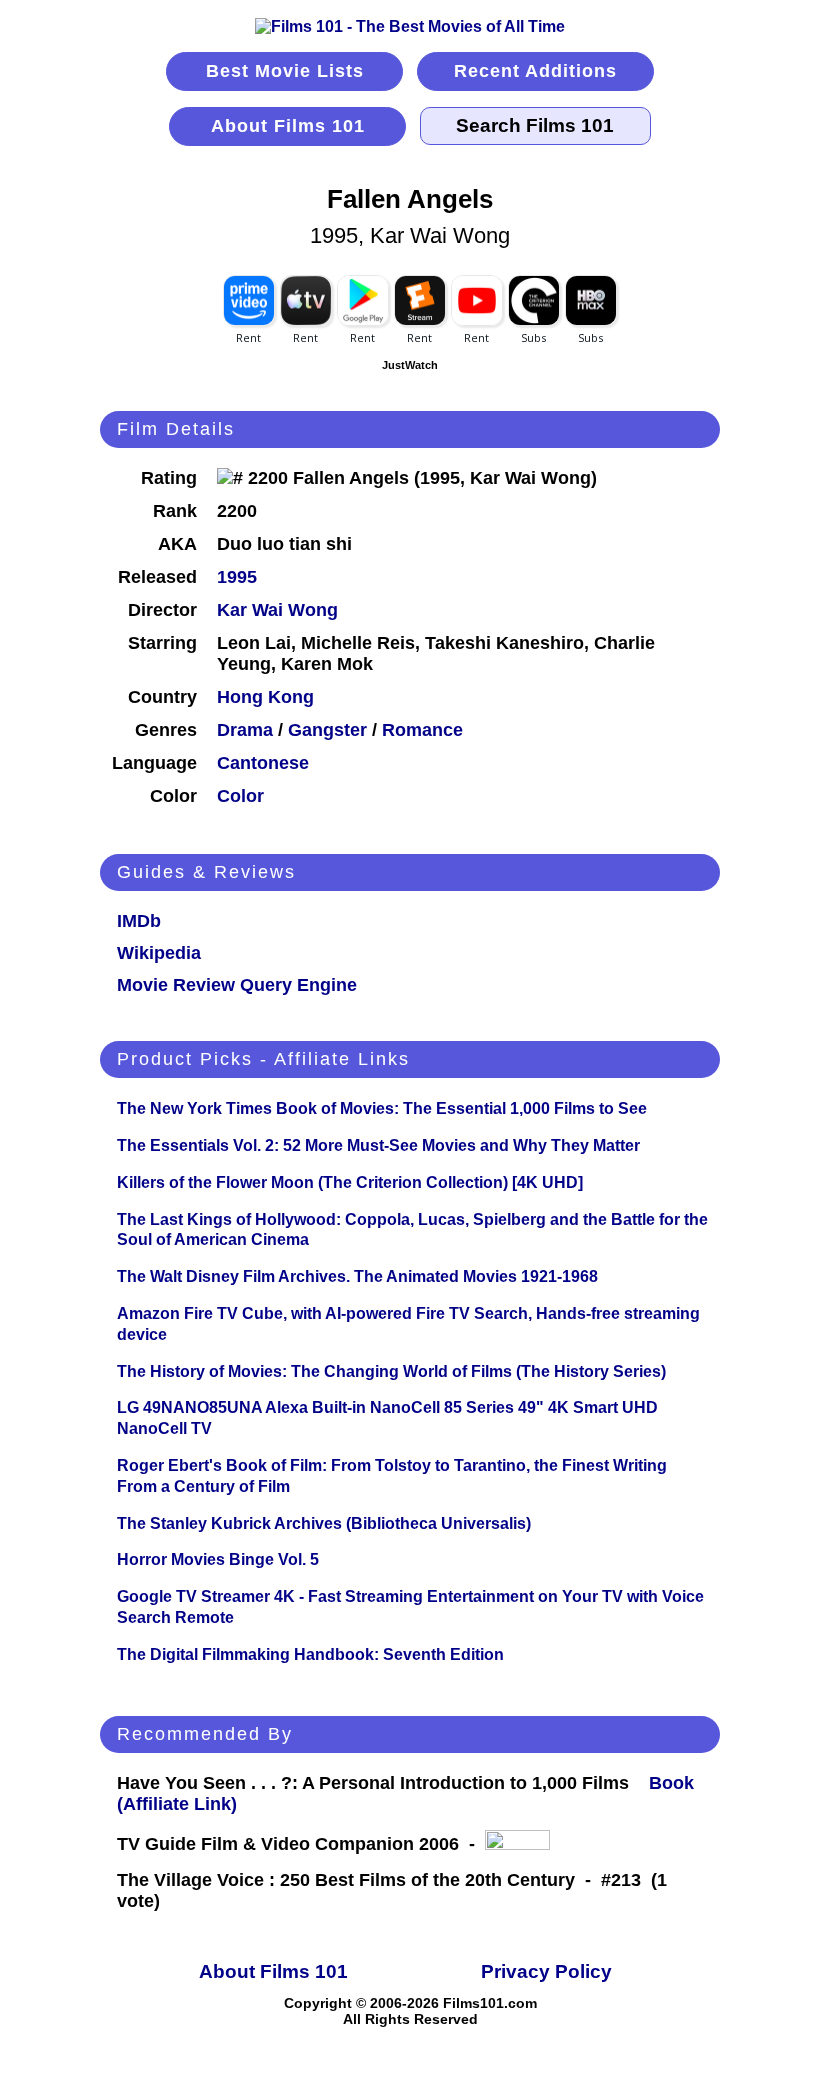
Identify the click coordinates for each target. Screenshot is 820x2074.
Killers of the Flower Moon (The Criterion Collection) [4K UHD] (350, 1182)
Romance (422, 730)
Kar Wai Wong (277, 610)
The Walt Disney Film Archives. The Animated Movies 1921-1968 (357, 1276)
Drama (245, 730)
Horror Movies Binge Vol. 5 (218, 1559)
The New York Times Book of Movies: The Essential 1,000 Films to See (382, 1108)
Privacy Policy (546, 1971)
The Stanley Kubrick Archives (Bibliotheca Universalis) (324, 1523)
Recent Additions (535, 71)
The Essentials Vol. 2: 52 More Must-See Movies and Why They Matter (378, 1145)
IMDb (139, 921)
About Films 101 (288, 126)
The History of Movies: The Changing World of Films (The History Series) (391, 1371)
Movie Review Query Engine (237, 985)
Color (240, 796)
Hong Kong (265, 697)
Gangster (327, 730)
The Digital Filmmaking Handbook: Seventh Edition (310, 1654)
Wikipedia (159, 953)
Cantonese (263, 763)
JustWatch (410, 365)
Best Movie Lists (285, 71)
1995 (237, 577)
